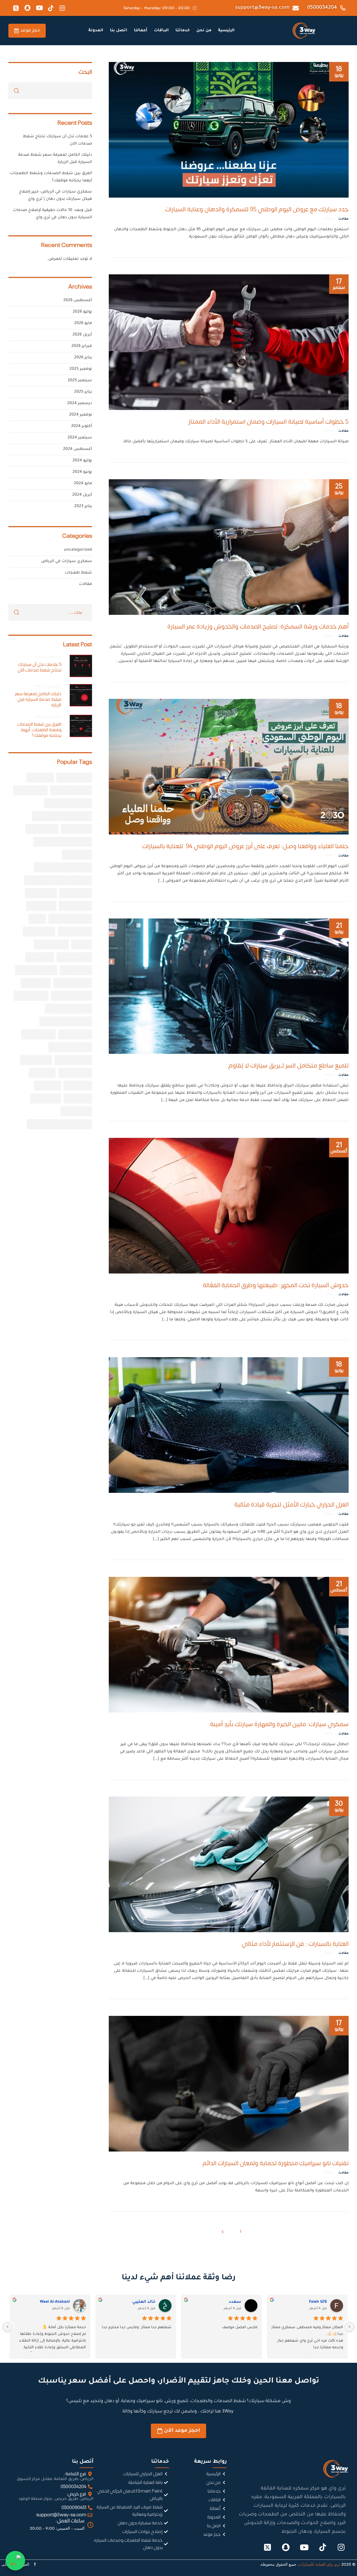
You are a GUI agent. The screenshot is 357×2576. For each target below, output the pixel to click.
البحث (85, 71)
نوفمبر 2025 (81, 369)
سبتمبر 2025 (80, 381)
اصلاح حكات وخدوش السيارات (63, 842)
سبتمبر (339, 284)
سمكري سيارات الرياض (68, 1009)
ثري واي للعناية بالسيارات (319, 2564)
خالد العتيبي (144, 2302)
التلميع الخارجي (76, 893)
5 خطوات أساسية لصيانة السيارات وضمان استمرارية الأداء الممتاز (269, 422)
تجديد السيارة (41, 906)
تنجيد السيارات (39, 932)
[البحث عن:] (50, 613)
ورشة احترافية (76, 1111)
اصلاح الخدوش (42, 829)
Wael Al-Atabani (55, 2302)
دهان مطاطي (36, 983)
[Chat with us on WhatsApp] (15, 2561)
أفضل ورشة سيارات (71, 790)
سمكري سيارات (31, 996)
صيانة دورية (42, 1073)
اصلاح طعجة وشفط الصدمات (63, 867)
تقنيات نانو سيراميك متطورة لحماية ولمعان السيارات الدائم (276, 2163)
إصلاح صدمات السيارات (68, 803)
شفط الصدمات (75, 1034)
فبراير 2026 (82, 346)
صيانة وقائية (78, 1086)
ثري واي (82, 944)
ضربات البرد (48, 1086)
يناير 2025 (83, 392)
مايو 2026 (83, 323)
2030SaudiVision (74, 778)
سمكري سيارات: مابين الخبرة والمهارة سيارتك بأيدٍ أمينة (279, 1724)
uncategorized (78, 550)
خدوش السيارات (74, 957)
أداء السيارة (40, 778)
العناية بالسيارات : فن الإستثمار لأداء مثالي (295, 1944)
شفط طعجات (78, 573)
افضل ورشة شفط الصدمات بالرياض (58, 880)
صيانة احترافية (36, 1060)
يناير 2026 (83, 358)
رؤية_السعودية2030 (72, 996)
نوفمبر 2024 (81, 415)
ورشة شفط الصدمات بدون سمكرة (59, 1124)
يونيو (339, 71)
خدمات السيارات (51, 944)
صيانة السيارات (75, 1073)
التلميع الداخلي (41, 893)
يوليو (339, 928)
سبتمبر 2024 (80, 438)
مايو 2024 (83, 484)
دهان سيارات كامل (73, 983)
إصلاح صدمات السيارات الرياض (62, 816)
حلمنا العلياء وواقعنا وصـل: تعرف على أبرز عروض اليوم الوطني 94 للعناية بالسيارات (245, 846)
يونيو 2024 (82, 472)
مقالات (343, 219)
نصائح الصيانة (46, 1098)
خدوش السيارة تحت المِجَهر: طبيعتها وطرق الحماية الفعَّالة (276, 1285)
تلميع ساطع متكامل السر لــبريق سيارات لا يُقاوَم (289, 1066)
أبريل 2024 (82, 495)
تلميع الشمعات (75, 932)
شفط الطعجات (38, 1034)
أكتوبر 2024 (82, 426)
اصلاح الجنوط (77, 829)
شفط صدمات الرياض (70, 1047)
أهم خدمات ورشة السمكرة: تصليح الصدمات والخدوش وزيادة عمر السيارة (258, 627)
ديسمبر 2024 (80, 404)
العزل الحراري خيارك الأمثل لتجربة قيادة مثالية (291, 1505)
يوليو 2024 (82, 461)
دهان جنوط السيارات (36, 970)
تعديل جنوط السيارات (70, 919)
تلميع (37, 919)
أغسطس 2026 (78, 301)
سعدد (235, 2302)
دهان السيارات (76, 970)
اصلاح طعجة (77, 855)
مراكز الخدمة (78, 1098)
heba (329, 219)
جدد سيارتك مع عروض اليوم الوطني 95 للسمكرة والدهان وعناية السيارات (257, 209)
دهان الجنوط (39, 957)
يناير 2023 (83, 507)
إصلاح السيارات (30, 790)
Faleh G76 (318, 2302)
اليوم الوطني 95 (75, 906)
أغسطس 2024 (78, 449)
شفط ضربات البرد (73, 1060)
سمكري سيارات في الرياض (67, 562)
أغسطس (339, 1147)
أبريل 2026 (82, 335)
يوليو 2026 (82, 312)
